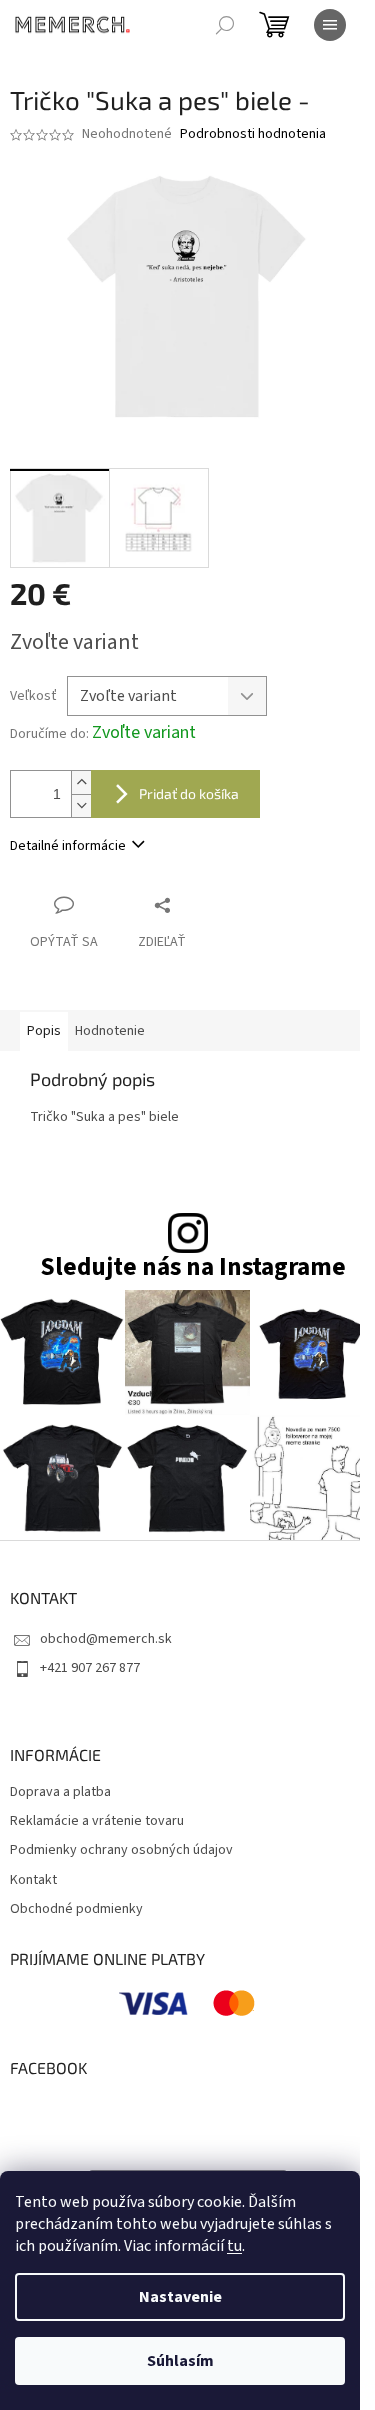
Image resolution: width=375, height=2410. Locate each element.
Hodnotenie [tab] (110, 1031)
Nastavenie (180, 2297)
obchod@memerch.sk (106, 1639)
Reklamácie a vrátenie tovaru (97, 1821)
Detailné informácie (68, 846)
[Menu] (330, 25)
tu (234, 2246)
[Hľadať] (225, 25)
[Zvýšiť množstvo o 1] (81, 782)
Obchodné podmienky (76, 1909)
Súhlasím (180, 2361)
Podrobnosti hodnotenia (253, 134)
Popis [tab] (44, 1031)
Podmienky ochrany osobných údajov (121, 1850)
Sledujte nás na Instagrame (193, 1267)
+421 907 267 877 (90, 1668)
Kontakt (33, 1880)
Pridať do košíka (189, 793)
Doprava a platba (60, 1792)
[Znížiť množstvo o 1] (81, 805)
